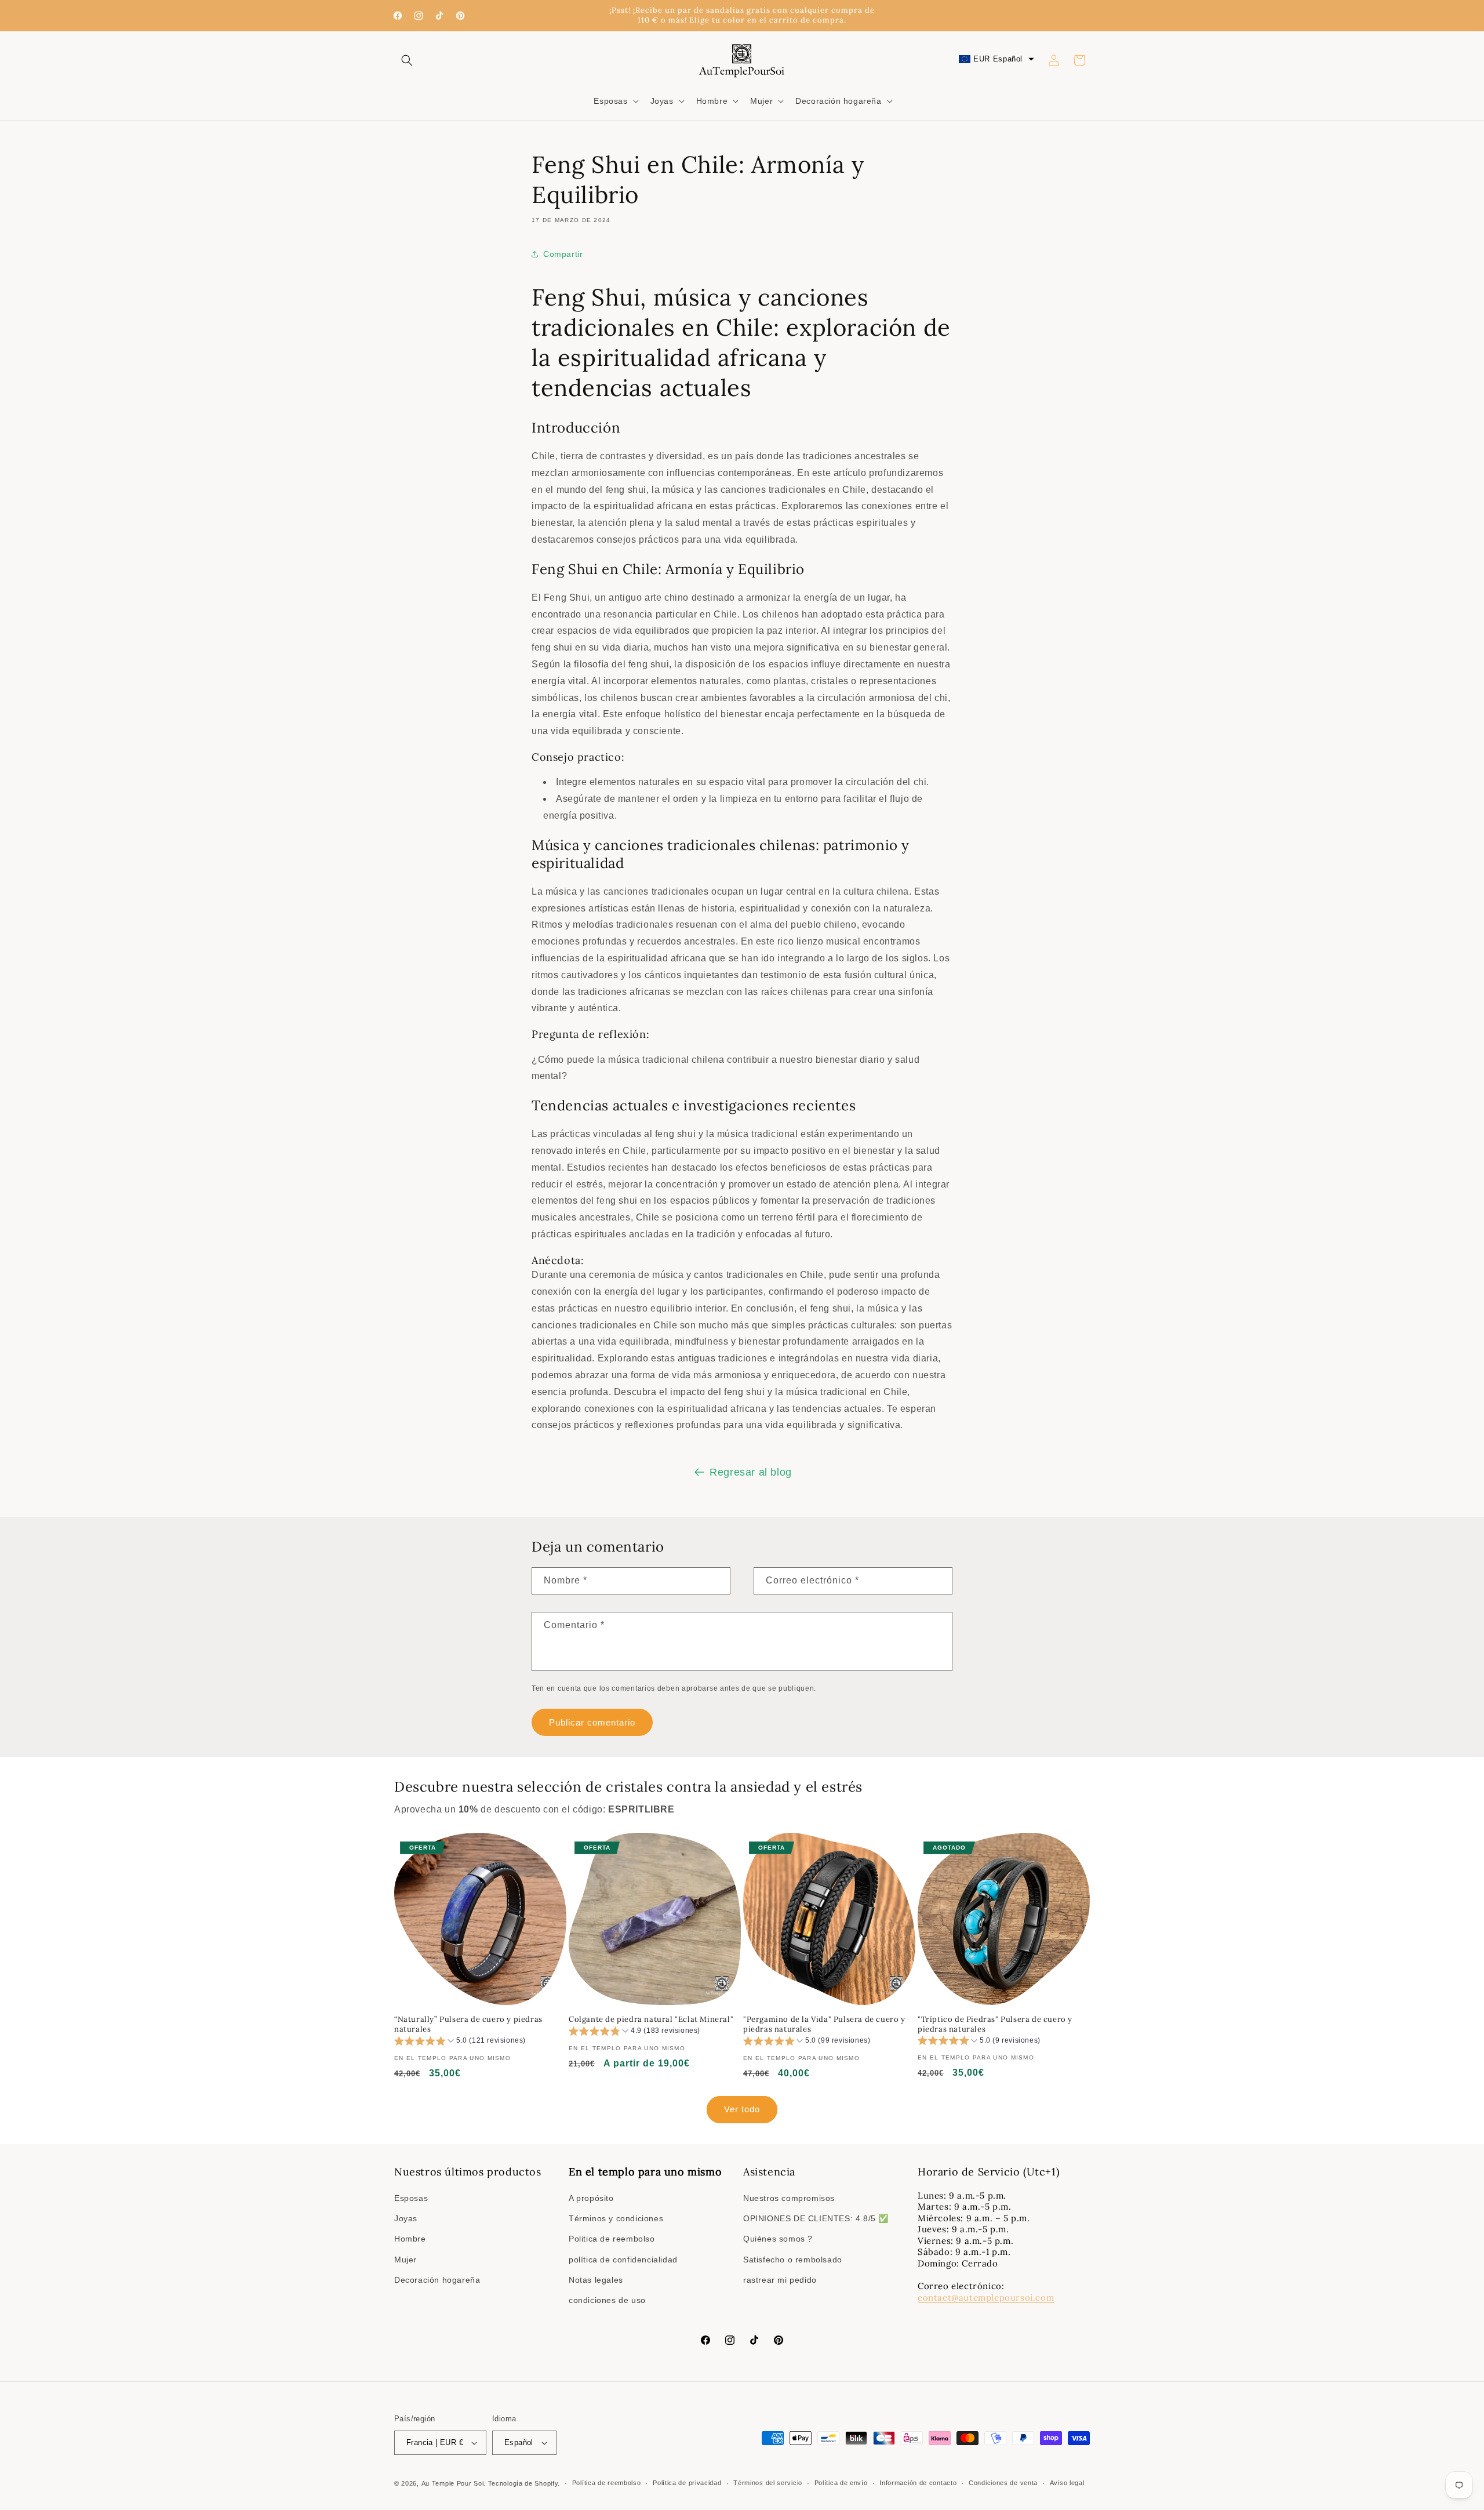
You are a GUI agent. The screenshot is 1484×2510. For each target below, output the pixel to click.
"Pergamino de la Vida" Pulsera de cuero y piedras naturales (824, 2024)
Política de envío (841, 2483)
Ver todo (742, 2109)
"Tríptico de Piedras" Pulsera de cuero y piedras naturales (995, 2024)
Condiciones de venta (1003, 2483)
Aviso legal (1067, 2483)
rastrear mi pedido (780, 2280)
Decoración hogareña (437, 2280)
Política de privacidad (687, 2483)
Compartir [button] (563, 254)
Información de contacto (918, 2483)
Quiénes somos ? (778, 2239)
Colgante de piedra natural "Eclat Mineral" (651, 2019)
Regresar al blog (751, 1472)
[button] (407, 60)
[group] (460, 2042)
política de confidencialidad (623, 2260)
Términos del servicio (768, 2483)
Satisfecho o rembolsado (793, 2260)
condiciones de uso (607, 2300)
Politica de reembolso (612, 2239)
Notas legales (596, 2280)
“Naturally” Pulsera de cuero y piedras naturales (468, 2024)
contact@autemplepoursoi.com (986, 2297)
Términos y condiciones (616, 2218)
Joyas (406, 2218)
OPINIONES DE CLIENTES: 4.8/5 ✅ (816, 2218)
